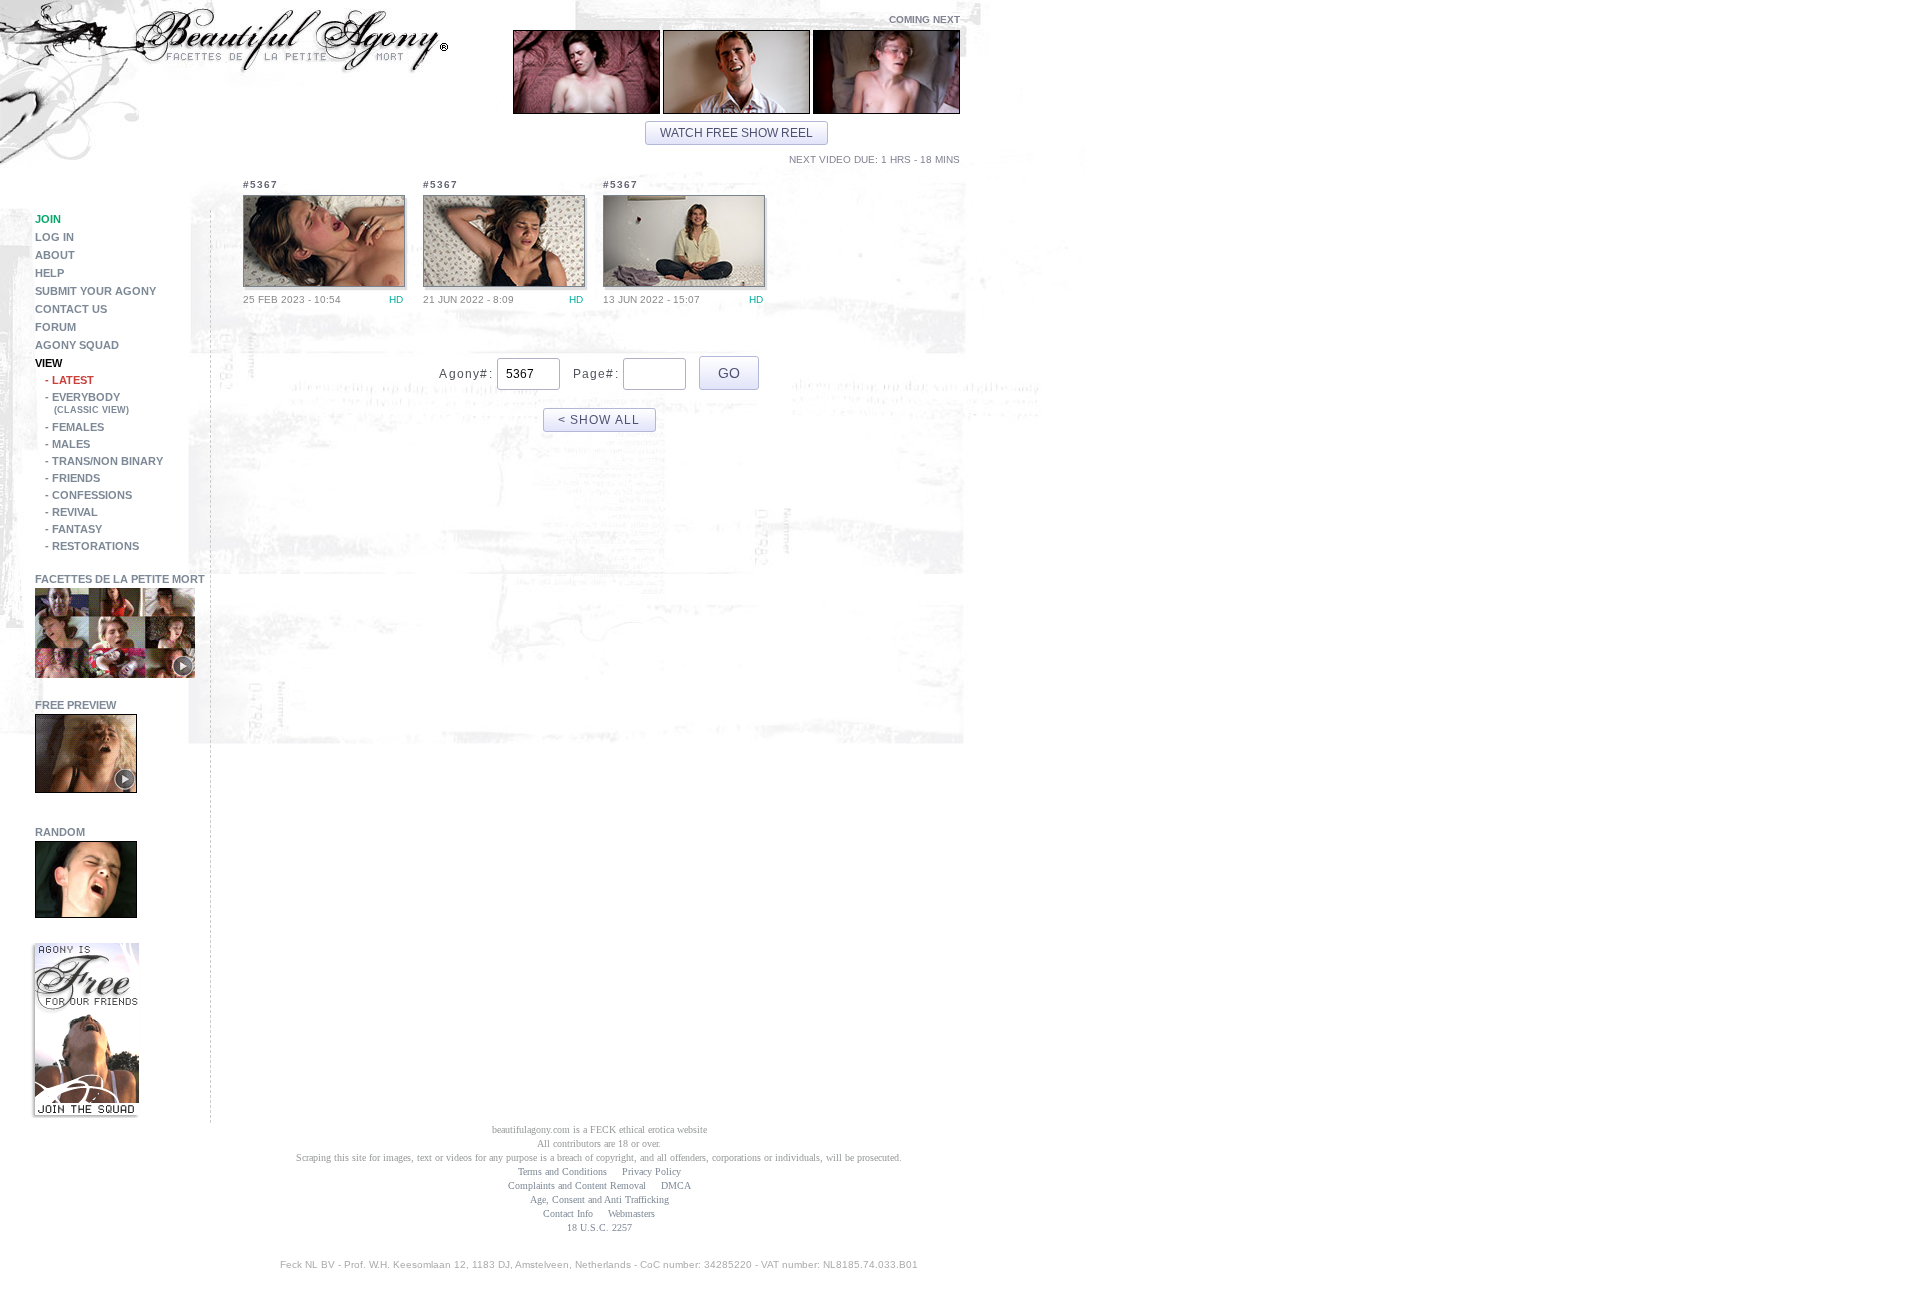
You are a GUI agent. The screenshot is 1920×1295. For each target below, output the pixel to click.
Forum (55, 327)
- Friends (72, 478)
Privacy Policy (651, 1171)
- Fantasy (73, 529)
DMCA (676, 1185)
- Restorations (92, 546)
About (55, 255)
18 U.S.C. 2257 (599, 1227)
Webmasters (631, 1213)
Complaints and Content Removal (577, 1185)
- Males (67, 444)
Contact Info (568, 1213)
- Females (74, 427)
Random (60, 832)
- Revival (71, 512)
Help (49, 273)
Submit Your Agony (95, 291)
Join (48, 219)
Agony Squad (77, 345)
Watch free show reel (736, 133)
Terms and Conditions (562, 1171)
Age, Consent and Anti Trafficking (599, 1199)
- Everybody (87, 403)
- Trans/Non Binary (104, 461)
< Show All (599, 420)
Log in (54, 237)
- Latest (69, 380)
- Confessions (88, 495)
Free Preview (75, 705)
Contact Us (71, 309)
